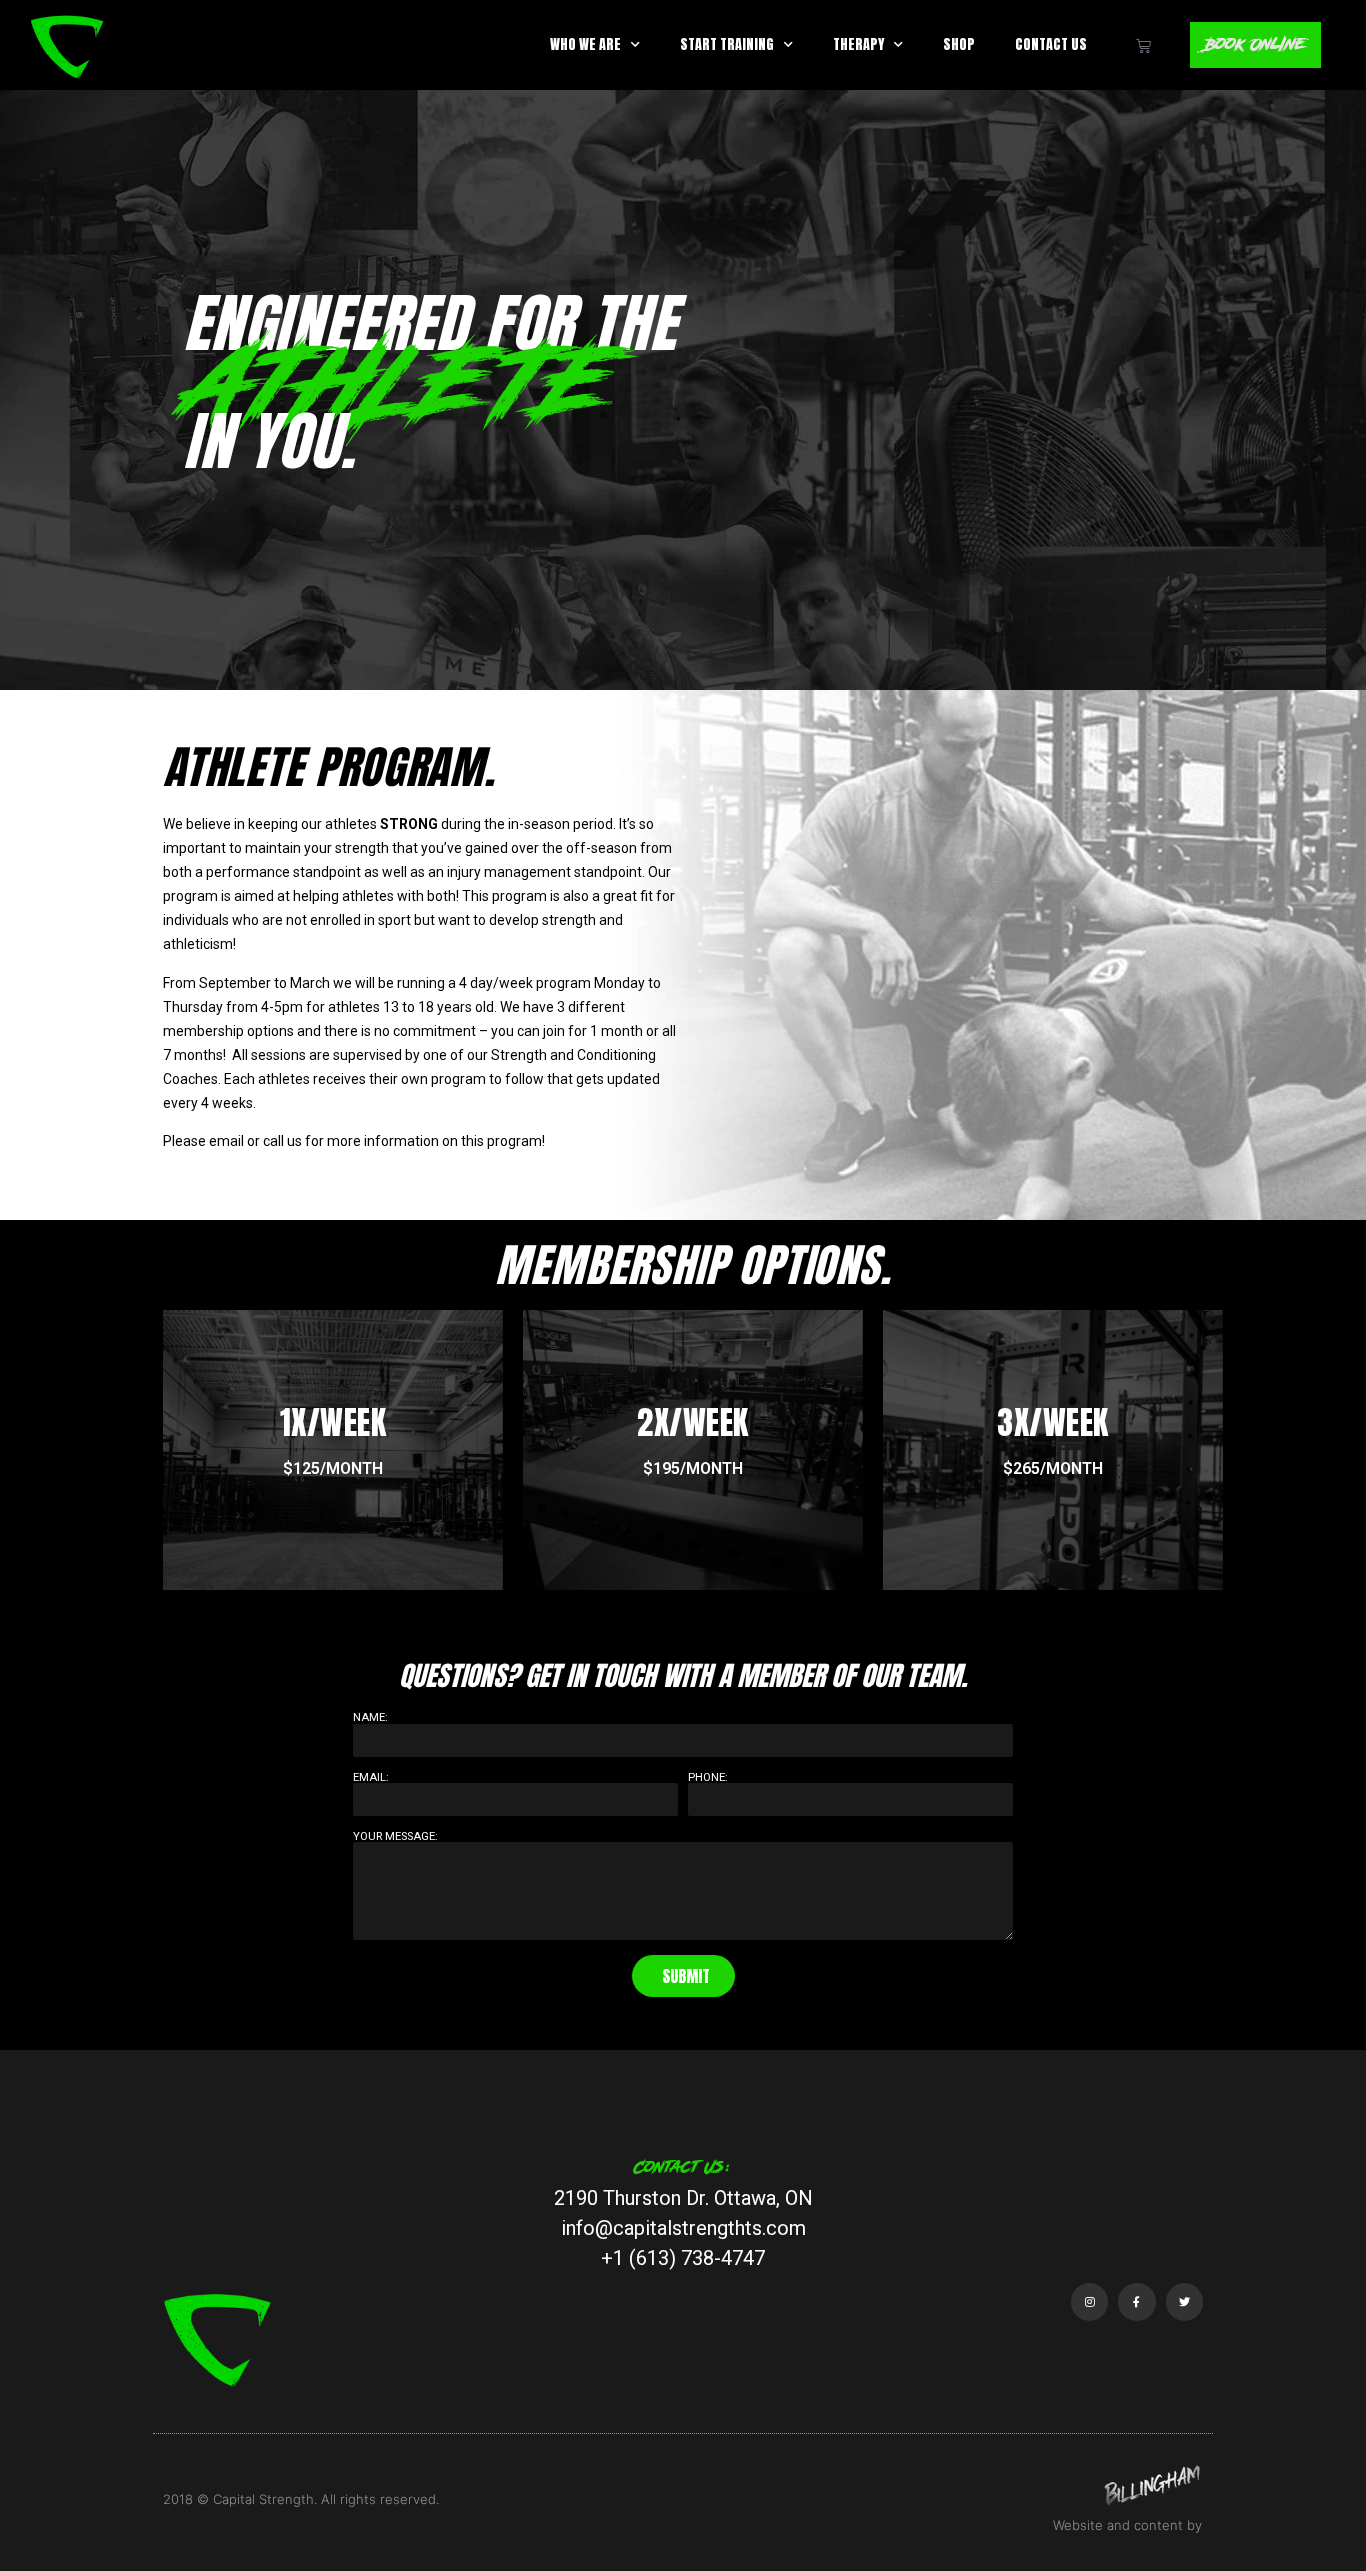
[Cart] (1143, 45)
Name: (370, 1717)
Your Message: (395, 1836)
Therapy (858, 44)
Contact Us (1051, 44)
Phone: (708, 1777)
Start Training (727, 44)
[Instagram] (1089, 2301)
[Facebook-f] (1136, 2301)
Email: (371, 1777)
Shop (959, 44)
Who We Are (585, 44)
